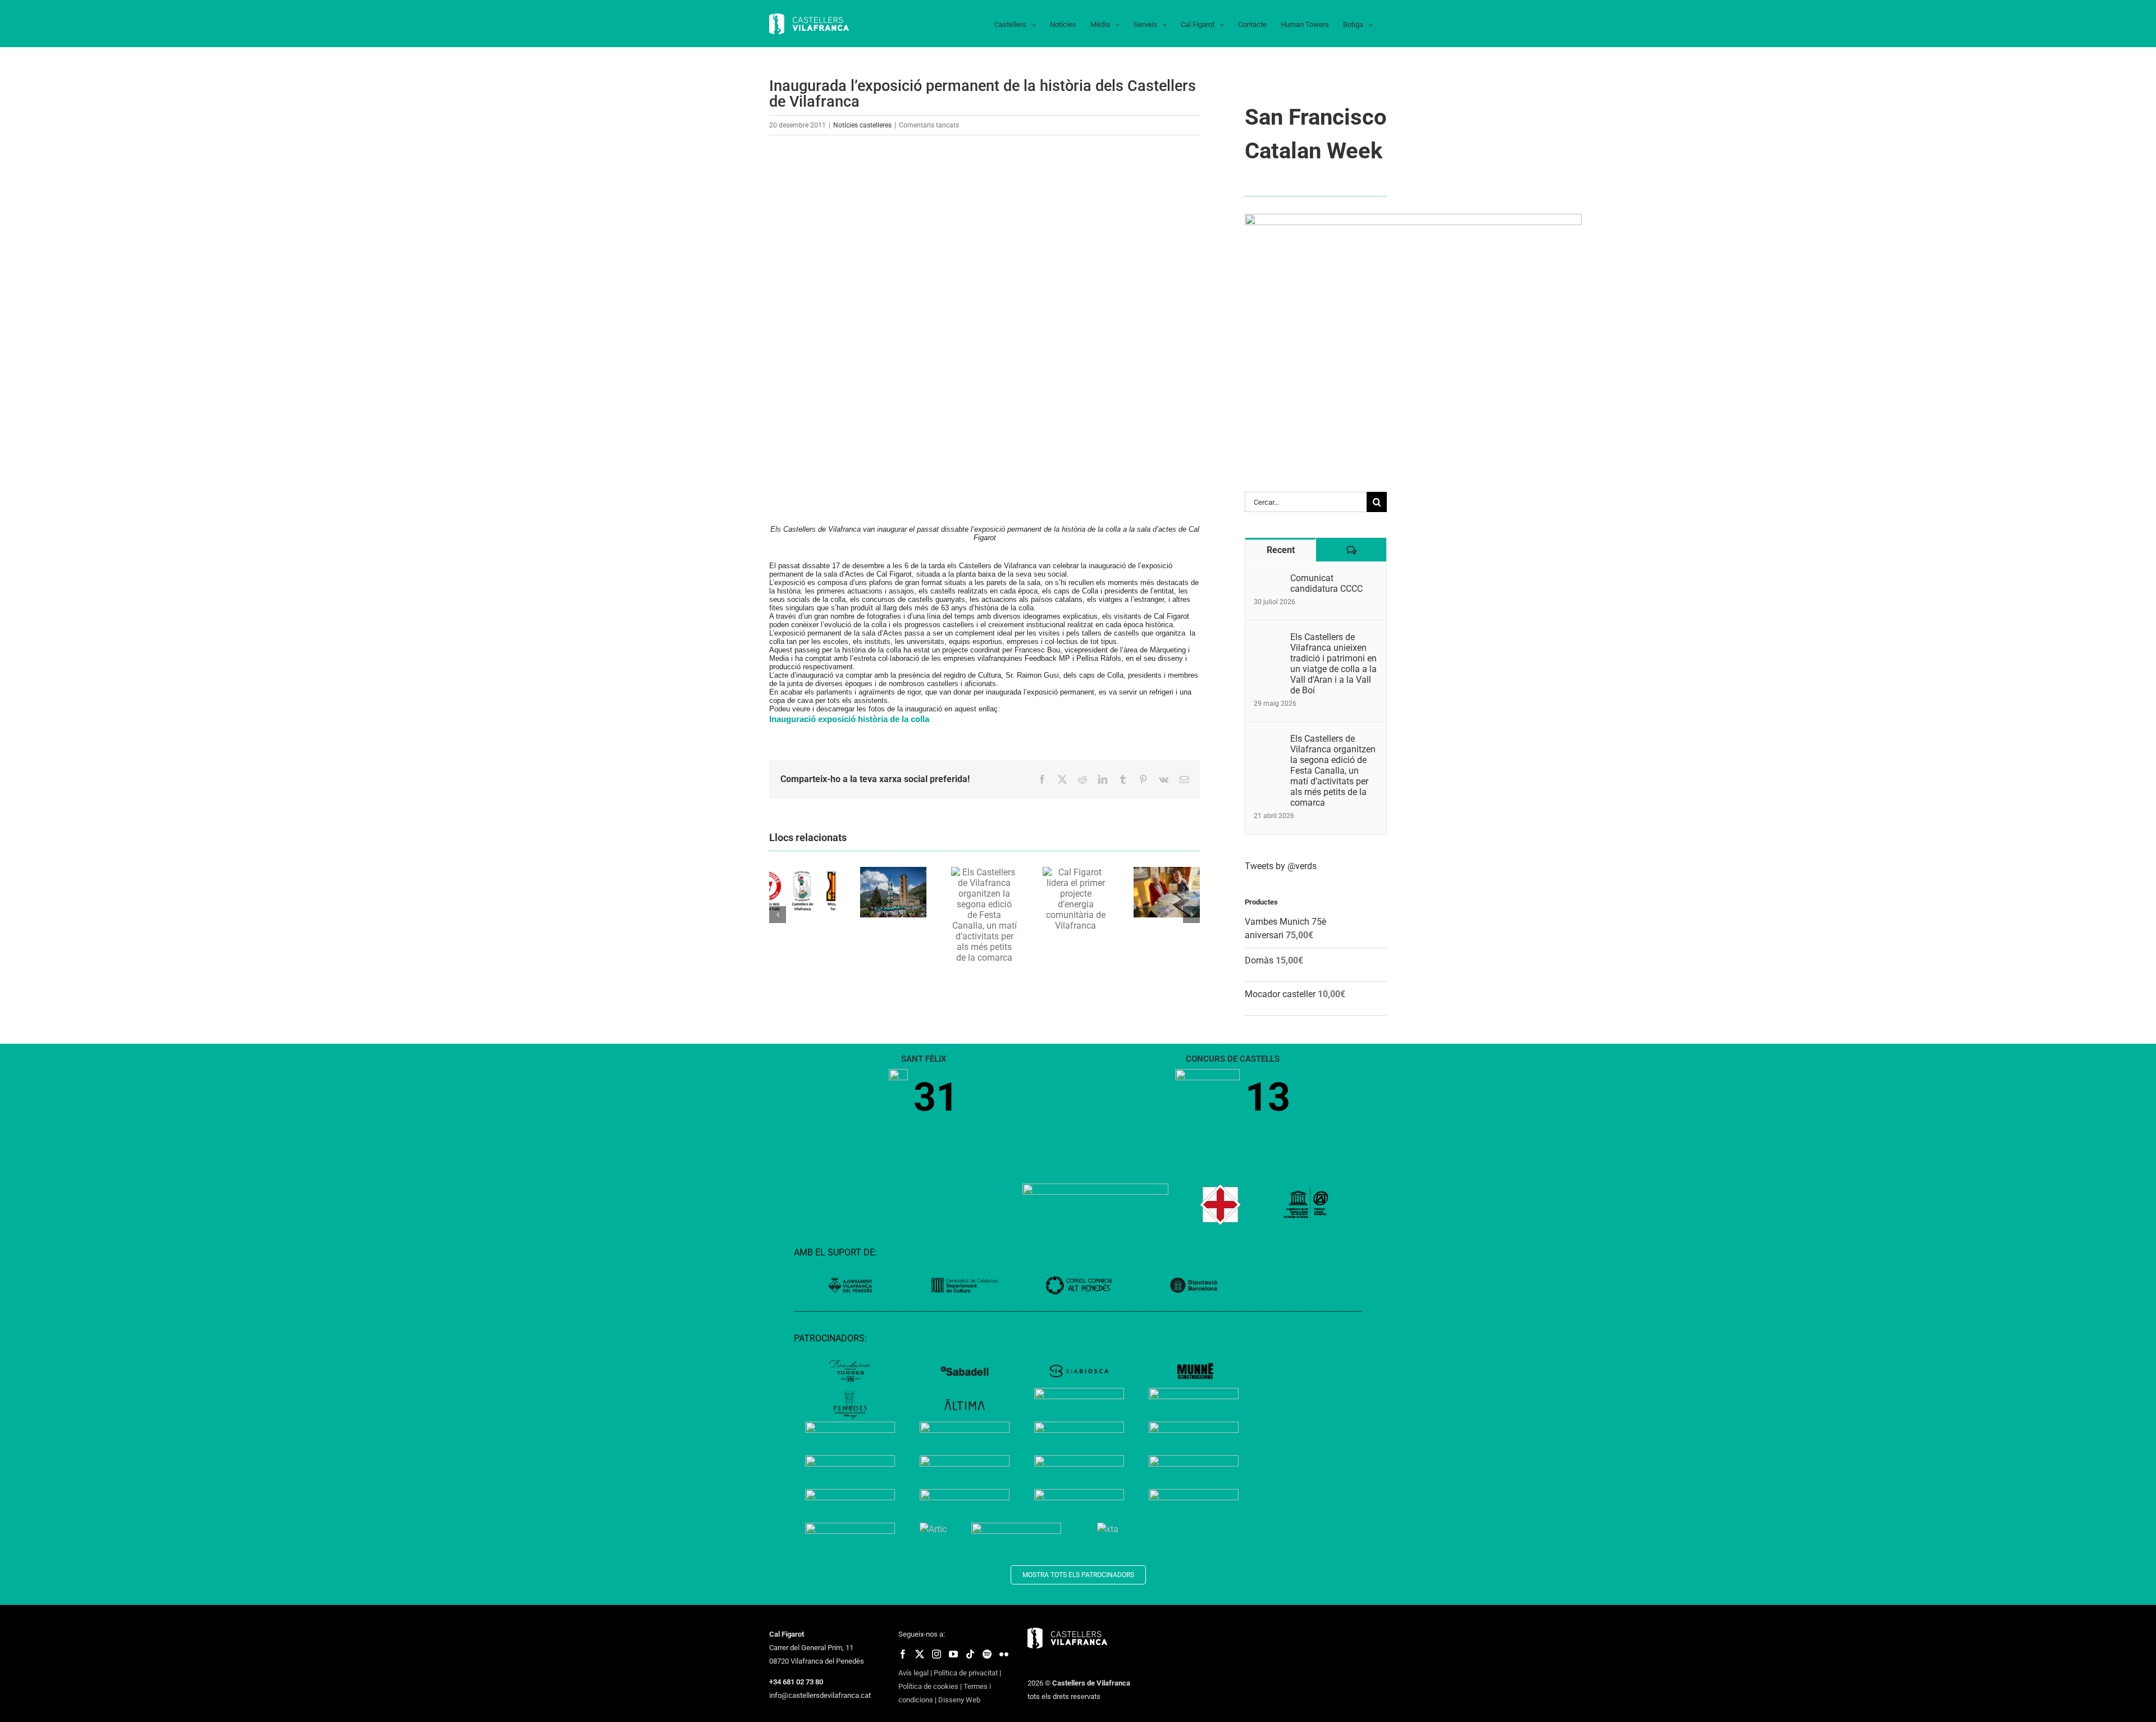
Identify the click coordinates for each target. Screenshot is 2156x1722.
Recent (1281, 550)
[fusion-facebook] (903, 1654)
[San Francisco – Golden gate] (1413, 218)
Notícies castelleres (862, 125)
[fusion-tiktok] (970, 1654)
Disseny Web (959, 1700)
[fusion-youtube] (953, 1654)
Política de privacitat (966, 1673)
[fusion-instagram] (937, 1654)
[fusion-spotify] (987, 1654)
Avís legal (913, 1673)
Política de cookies (928, 1686)
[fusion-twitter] (920, 1654)
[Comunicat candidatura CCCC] (1268, 579)
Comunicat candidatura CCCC (1326, 583)
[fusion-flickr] (1004, 1654)
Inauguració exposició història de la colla (849, 719)
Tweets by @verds (1281, 866)
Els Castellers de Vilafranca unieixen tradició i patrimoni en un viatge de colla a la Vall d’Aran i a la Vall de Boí (1333, 664)
